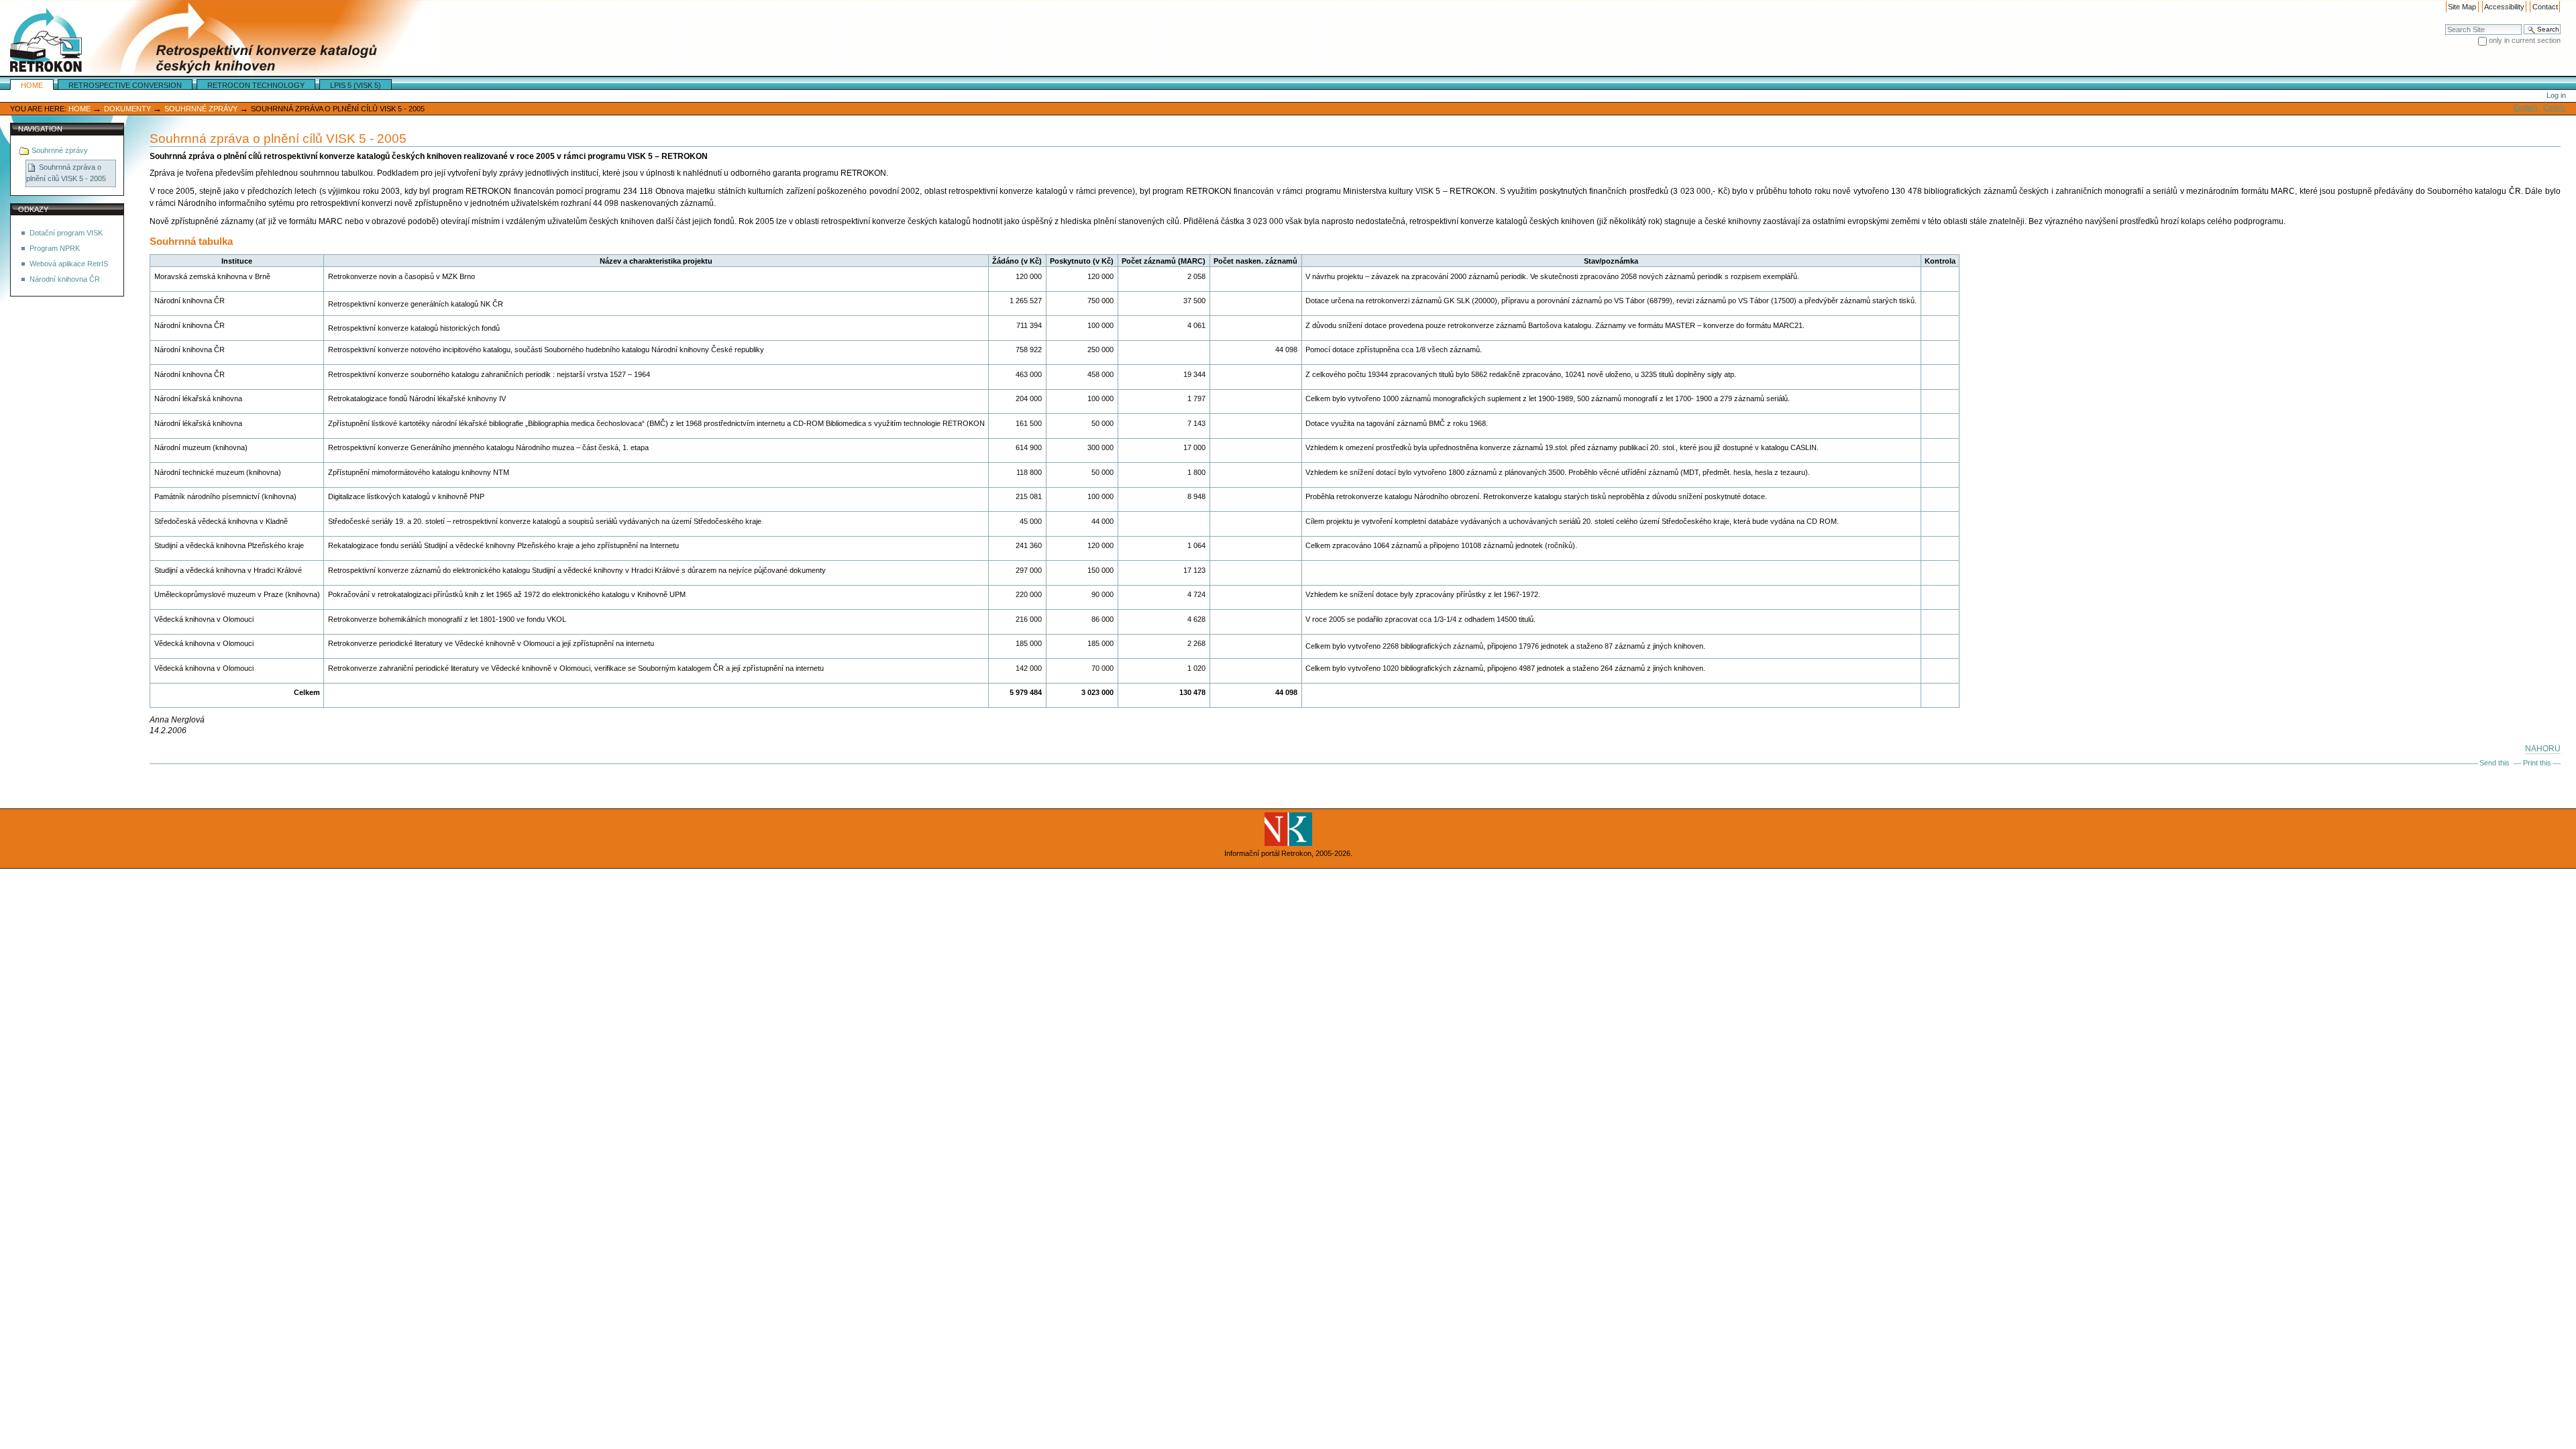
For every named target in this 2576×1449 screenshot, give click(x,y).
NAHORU (2543, 749)
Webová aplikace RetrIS (69, 264)
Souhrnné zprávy (201, 109)
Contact (2545, 7)
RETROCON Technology (256, 85)
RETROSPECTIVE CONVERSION (125, 85)
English (2526, 107)
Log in (2556, 95)
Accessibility (2504, 7)
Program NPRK (55, 248)
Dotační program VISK (66, 233)
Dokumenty (127, 109)
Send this (2494, 763)
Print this (2537, 763)
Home (32, 85)
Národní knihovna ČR (65, 279)
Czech (2555, 107)
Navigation (40, 129)
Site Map (2462, 7)
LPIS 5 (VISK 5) (356, 85)
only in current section (2525, 40)
